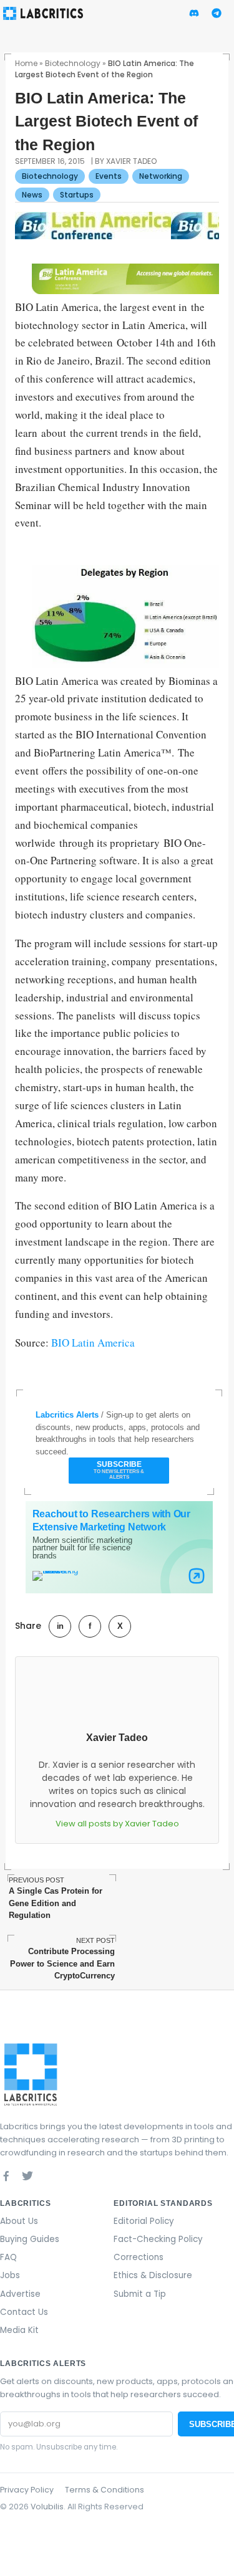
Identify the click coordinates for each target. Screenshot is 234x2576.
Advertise (20, 2294)
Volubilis (47, 2507)
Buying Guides (30, 2239)
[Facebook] (6, 2176)
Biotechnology (73, 63)
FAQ (8, 2257)
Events (109, 176)
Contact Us (24, 2312)
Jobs (10, 2275)
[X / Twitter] (27, 2176)
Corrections (139, 2257)
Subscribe (119, 1470)
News (32, 195)
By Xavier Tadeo (126, 161)
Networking (161, 176)
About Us (19, 2221)
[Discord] (49, 2176)
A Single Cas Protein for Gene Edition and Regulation (56, 1898)
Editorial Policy (144, 2221)
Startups (77, 195)
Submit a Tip (140, 2294)
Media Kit (19, 2330)
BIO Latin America (93, 1343)
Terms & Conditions (105, 2490)
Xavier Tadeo (117, 1738)
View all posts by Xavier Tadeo (117, 1824)
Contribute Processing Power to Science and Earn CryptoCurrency (62, 1958)
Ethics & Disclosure (153, 2275)
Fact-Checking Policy (158, 2239)
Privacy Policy (27, 2490)
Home (26, 63)
